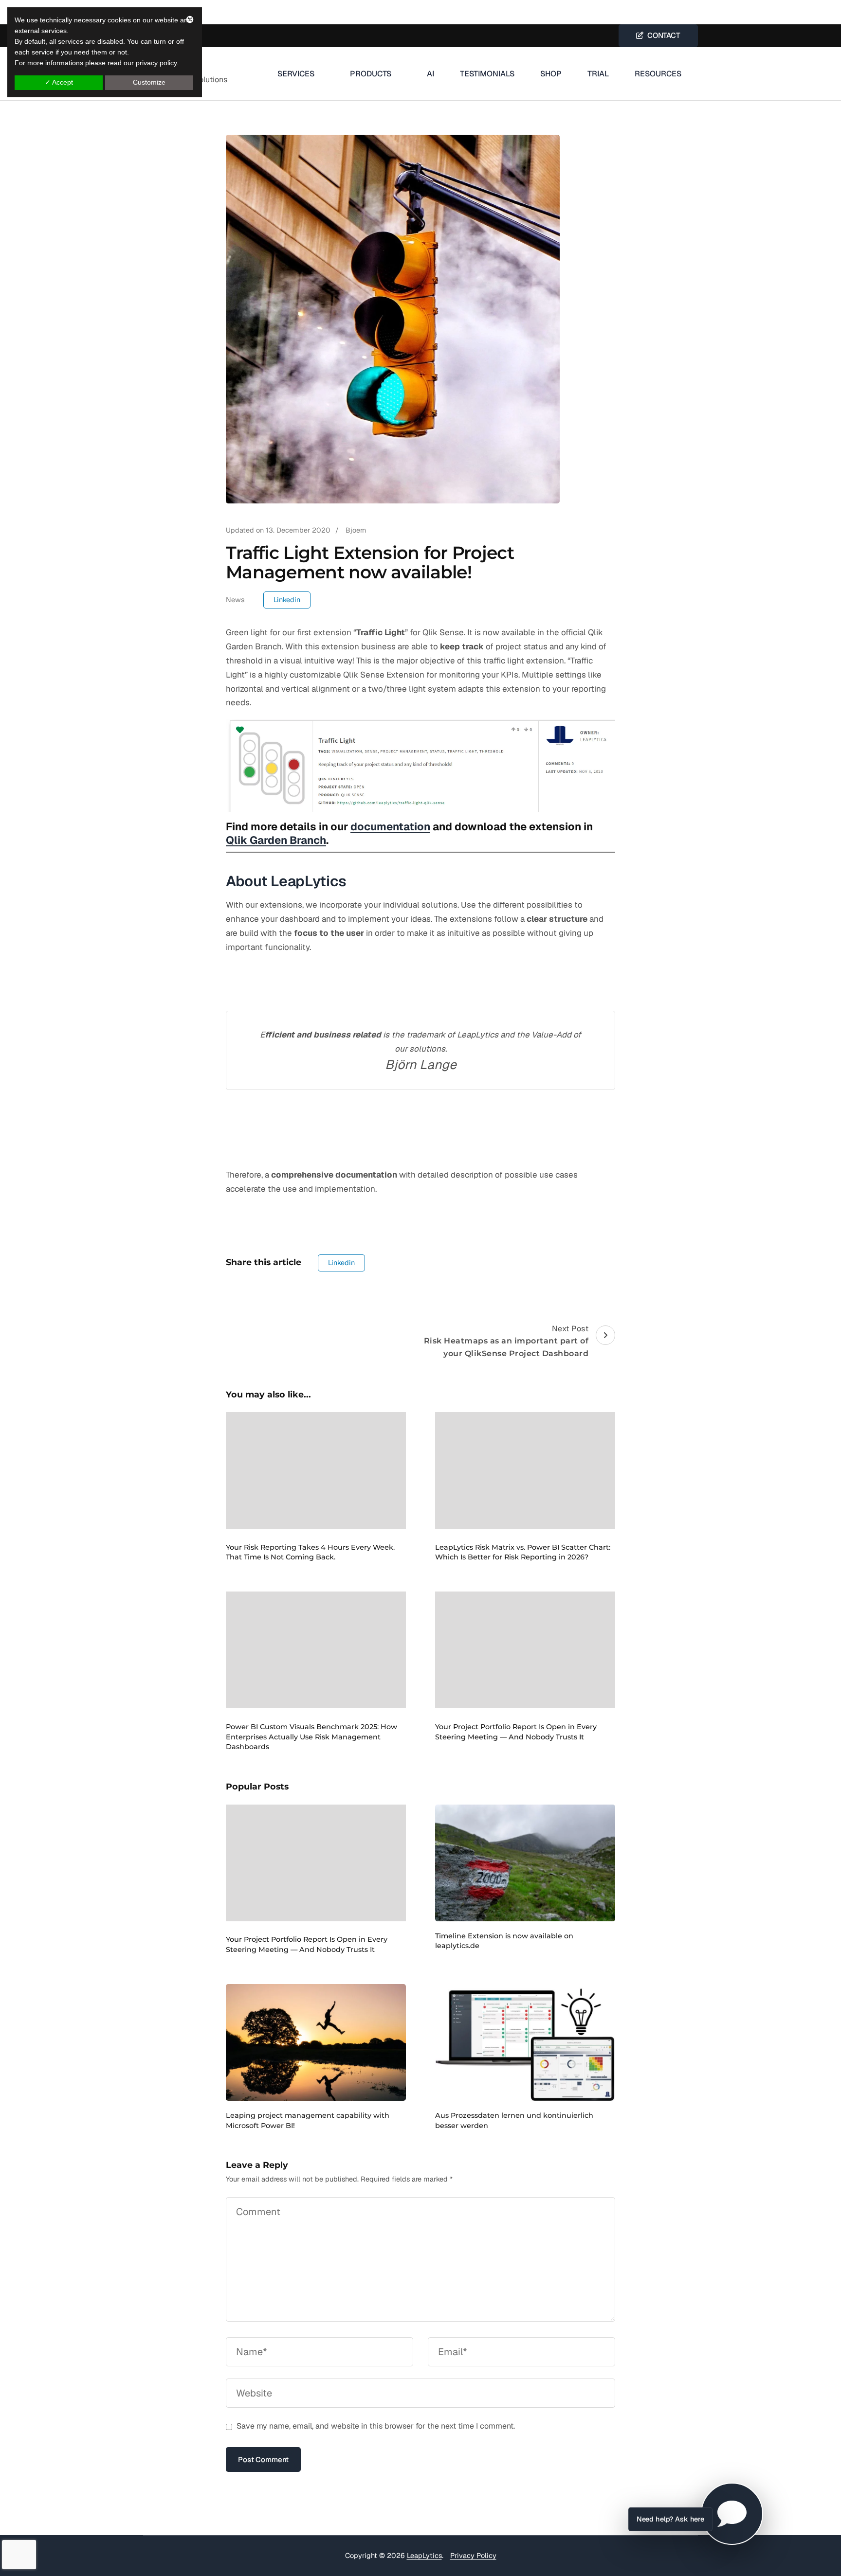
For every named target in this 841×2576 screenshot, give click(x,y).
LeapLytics (424, 2556)
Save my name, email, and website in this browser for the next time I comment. (376, 2426)
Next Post (506, 1341)
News (235, 600)
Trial (598, 74)
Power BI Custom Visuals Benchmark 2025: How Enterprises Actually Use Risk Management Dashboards (311, 1737)
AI (430, 74)
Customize (149, 82)
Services (296, 74)
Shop (551, 74)
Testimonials (487, 74)
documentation (390, 826)
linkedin (287, 600)
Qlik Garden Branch (276, 840)
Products (371, 74)
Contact (662, 35)
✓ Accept (59, 82)
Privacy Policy (473, 2556)
